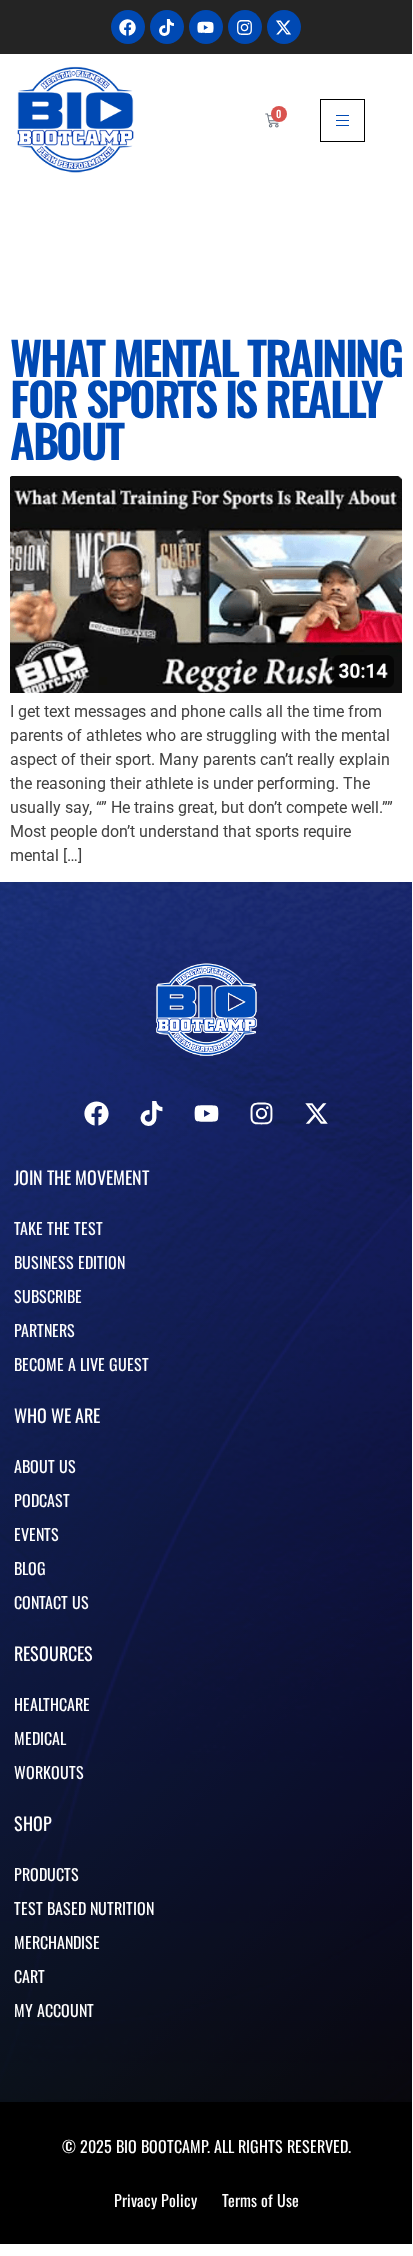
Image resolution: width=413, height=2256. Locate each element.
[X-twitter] (284, 27)
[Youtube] (206, 27)
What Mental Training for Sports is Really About (205, 397)
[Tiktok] (167, 27)
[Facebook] (128, 27)
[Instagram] (245, 27)
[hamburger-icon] (342, 120)
